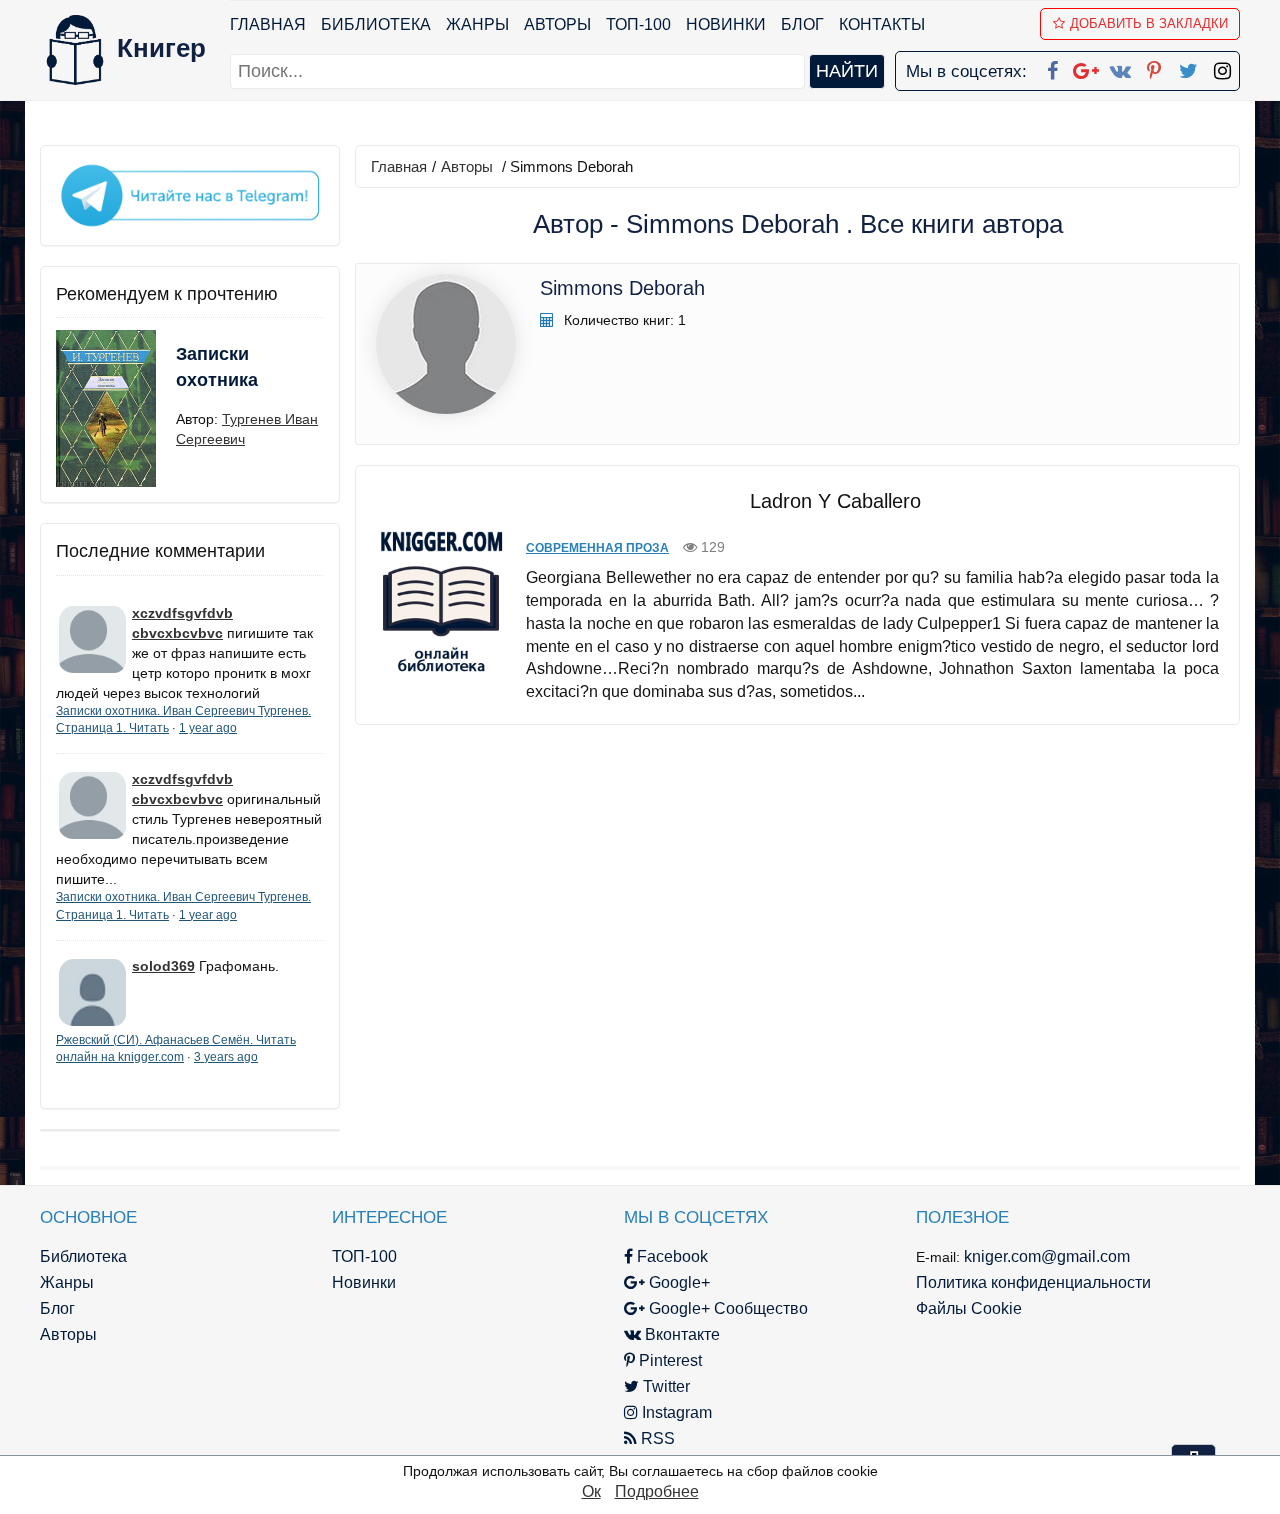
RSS (656, 1438)
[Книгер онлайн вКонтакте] (1120, 67)
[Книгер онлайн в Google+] (1086, 67)
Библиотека (376, 24)
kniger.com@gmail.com (1047, 1256)
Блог (802, 24)
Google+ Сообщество (726, 1308)
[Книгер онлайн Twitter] (1188, 67)
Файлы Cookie (969, 1308)
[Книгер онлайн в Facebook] (1052, 67)
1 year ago (208, 728)
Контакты (882, 24)
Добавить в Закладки (1149, 23)
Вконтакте (680, 1334)
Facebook (670, 1256)
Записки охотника (217, 367)
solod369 (163, 966)
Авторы (557, 24)
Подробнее (657, 1491)
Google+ (677, 1282)
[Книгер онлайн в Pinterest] (1154, 67)
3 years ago (226, 1057)
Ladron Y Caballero (835, 501)
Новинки (726, 24)
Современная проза (597, 548)
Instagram (675, 1412)
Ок (591, 1491)
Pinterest (668, 1360)
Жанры (477, 24)
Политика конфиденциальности (1033, 1282)
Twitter (664, 1386)
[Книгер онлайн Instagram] (1222, 67)
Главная (268, 24)
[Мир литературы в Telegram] (190, 194)
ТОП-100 (638, 24)
